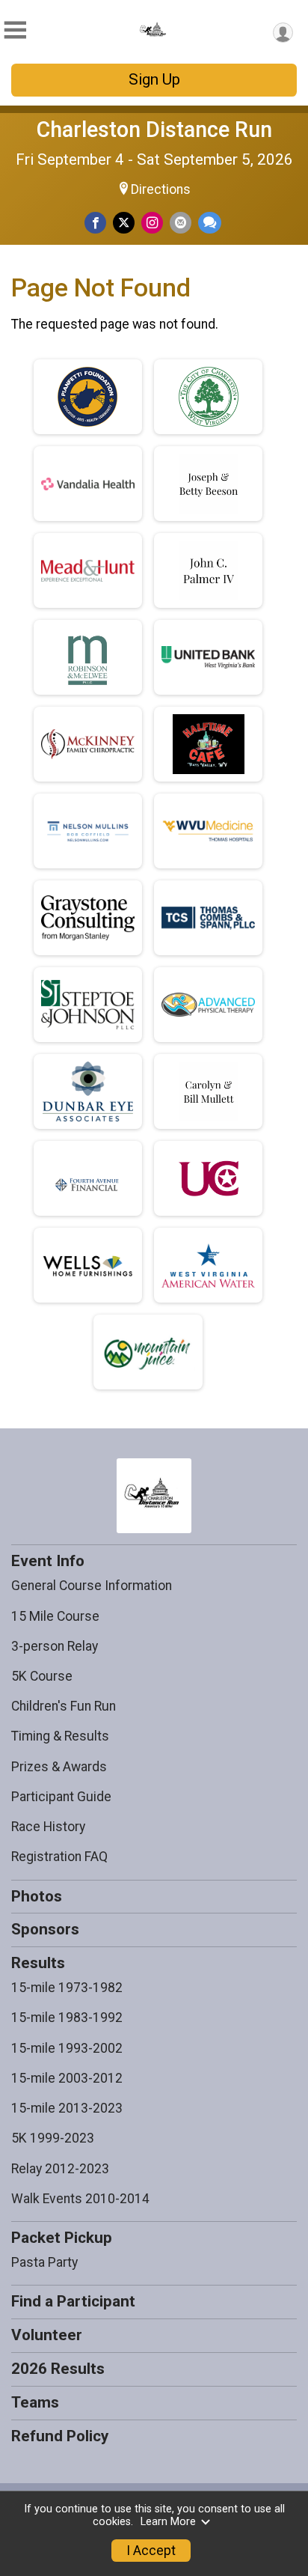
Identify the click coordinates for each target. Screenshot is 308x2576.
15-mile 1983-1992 (67, 2018)
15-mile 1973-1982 (67, 1988)
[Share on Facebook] (95, 223)
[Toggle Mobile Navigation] (15, 30)
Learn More (168, 2522)
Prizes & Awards (59, 1767)
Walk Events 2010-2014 (80, 2199)
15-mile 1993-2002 (67, 2048)
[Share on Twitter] (124, 223)
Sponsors (45, 1929)
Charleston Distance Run (154, 130)
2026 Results (58, 2369)
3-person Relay (55, 1646)
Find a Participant (73, 2301)
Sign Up (154, 79)
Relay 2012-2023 (60, 2169)
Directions (161, 189)
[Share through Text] (210, 223)
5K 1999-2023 (53, 2138)
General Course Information (92, 1586)
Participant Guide (61, 1797)
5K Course (42, 1676)
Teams (35, 2402)
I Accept (151, 2551)
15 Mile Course (55, 1616)
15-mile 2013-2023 (67, 2108)
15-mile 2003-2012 (67, 2078)
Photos (37, 1896)
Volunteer (47, 2335)
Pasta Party (44, 2262)
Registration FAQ (59, 1857)
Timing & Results (60, 1736)
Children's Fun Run (64, 1706)
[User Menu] (283, 33)
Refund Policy (60, 2436)
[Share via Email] (181, 223)
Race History (48, 1827)
